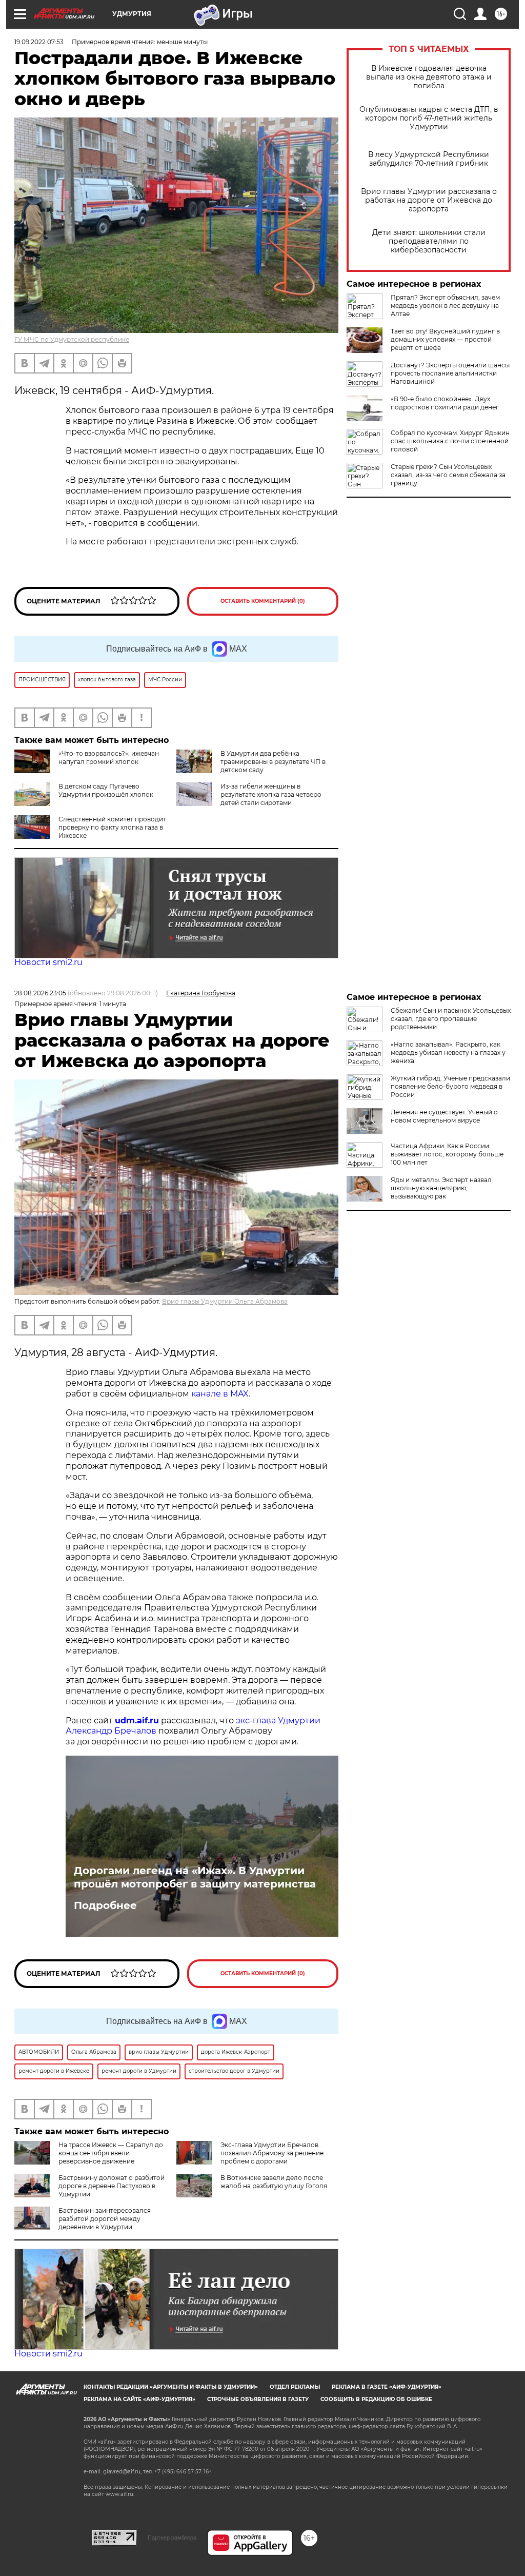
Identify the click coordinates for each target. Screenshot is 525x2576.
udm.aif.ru (137, 1720)
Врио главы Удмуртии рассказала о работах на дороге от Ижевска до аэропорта (429, 200)
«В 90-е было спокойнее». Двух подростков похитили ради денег (445, 403)
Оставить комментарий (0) (263, 601)
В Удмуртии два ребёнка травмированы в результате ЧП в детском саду (273, 762)
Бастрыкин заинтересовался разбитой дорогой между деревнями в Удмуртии (105, 2219)
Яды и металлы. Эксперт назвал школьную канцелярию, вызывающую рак (441, 1188)
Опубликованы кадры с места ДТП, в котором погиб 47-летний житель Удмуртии (429, 118)
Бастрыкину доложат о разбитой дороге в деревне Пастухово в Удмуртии (112, 2186)
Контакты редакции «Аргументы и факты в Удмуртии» (171, 2387)
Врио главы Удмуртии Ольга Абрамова (225, 1301)
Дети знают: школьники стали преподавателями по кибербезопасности (429, 241)
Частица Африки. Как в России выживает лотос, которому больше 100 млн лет (447, 1154)
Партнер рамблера (172, 2538)
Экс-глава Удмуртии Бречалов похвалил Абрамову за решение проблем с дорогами (272, 2153)
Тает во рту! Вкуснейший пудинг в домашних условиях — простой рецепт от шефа (445, 339)
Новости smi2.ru (48, 962)
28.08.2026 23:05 (40, 993)
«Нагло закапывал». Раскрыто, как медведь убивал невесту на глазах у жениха (448, 1053)
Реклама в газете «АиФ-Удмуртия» (387, 2387)
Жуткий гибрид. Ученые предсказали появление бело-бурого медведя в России (450, 1086)
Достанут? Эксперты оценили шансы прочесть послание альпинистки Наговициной (450, 373)
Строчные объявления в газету (258, 2399)
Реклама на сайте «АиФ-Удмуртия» (139, 2399)
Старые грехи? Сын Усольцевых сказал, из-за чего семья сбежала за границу (448, 475)
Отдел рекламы (295, 2387)
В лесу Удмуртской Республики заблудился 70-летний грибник (429, 159)
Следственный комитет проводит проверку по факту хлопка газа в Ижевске (112, 827)
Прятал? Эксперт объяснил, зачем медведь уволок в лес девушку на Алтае (445, 306)
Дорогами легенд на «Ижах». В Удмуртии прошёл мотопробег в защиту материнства (195, 1877)
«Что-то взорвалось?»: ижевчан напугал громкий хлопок (109, 758)
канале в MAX (220, 1394)
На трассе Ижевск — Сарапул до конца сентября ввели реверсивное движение (111, 2153)
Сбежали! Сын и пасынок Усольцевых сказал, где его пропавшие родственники (451, 1019)
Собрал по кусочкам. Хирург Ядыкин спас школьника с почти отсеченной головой (450, 441)
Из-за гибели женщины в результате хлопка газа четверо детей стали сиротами (271, 794)
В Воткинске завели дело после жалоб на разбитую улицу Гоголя (274, 2182)
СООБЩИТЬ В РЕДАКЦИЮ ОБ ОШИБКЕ (376, 2399)
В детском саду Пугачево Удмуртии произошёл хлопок (106, 790)
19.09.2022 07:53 (39, 42)
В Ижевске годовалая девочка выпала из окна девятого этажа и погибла (429, 77)
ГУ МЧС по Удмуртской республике (72, 339)
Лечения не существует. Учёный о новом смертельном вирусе (444, 1116)
